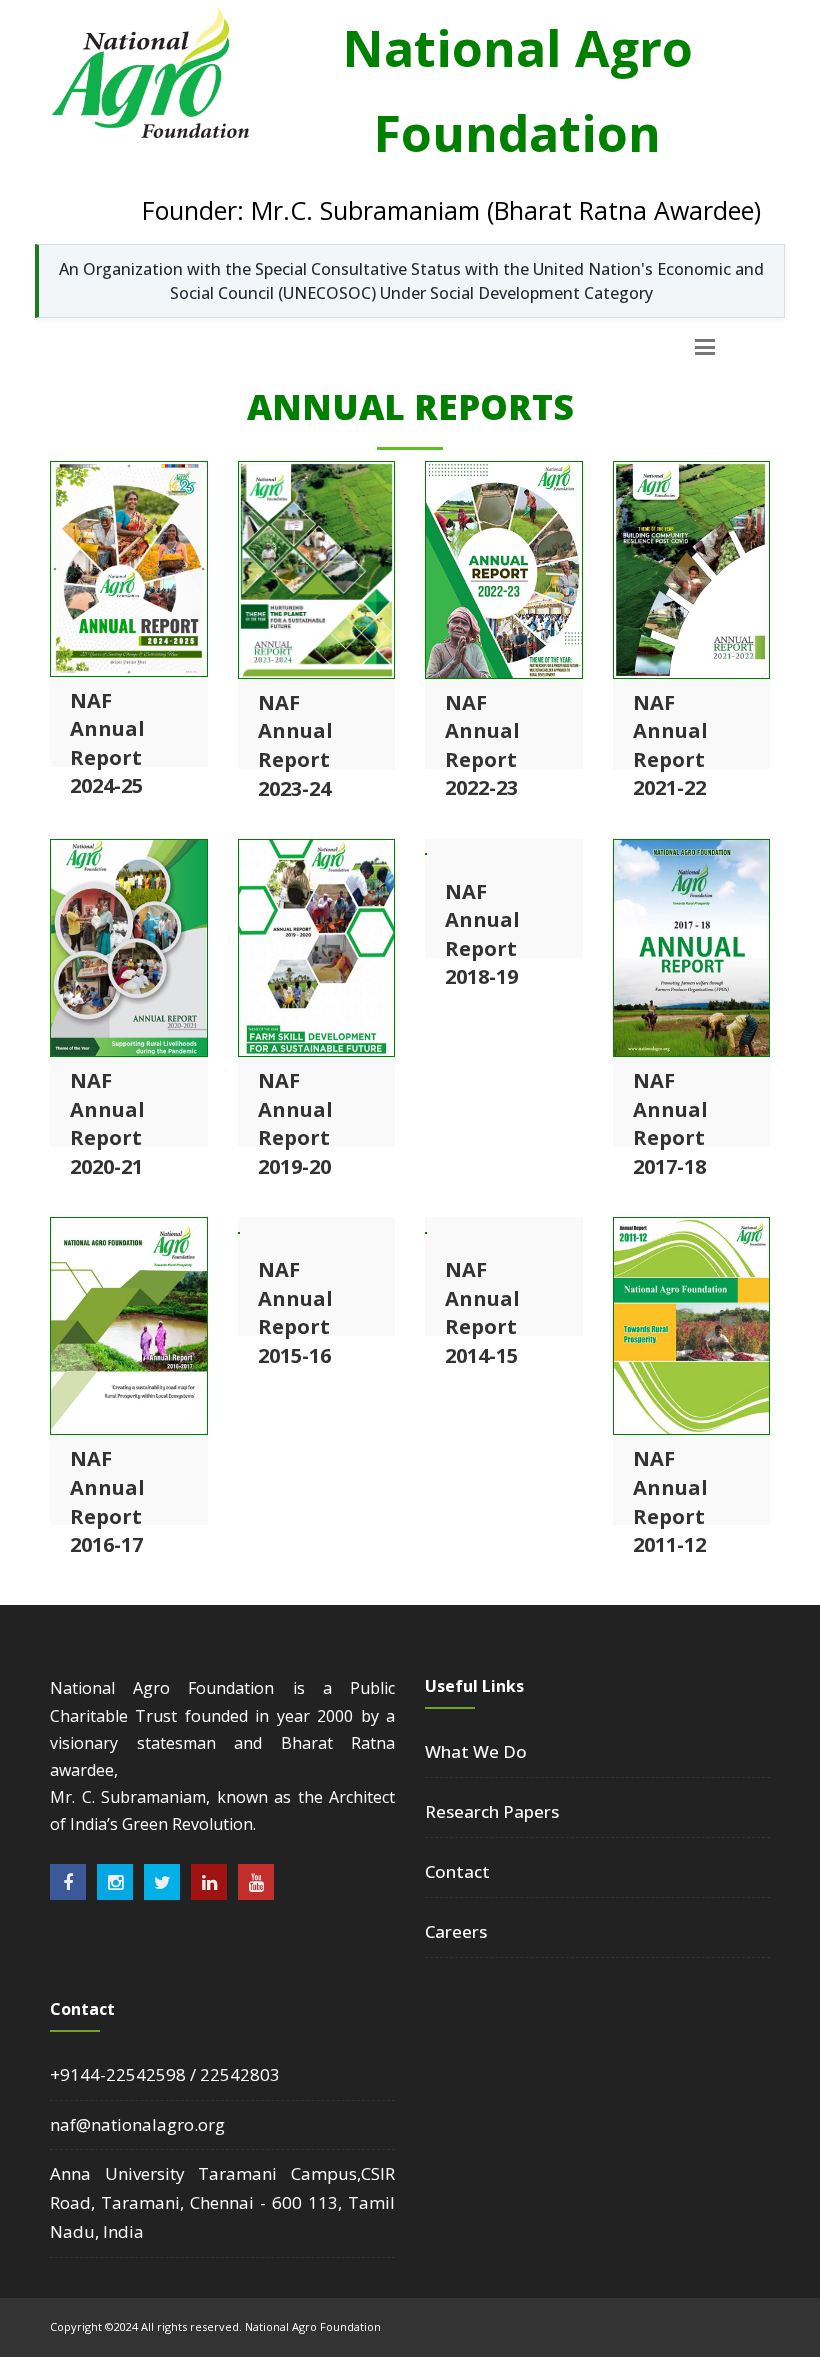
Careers (456, 1931)
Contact (457, 1871)
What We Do (476, 1751)
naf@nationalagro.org (137, 2124)
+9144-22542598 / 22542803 (165, 2074)
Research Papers (492, 1811)
